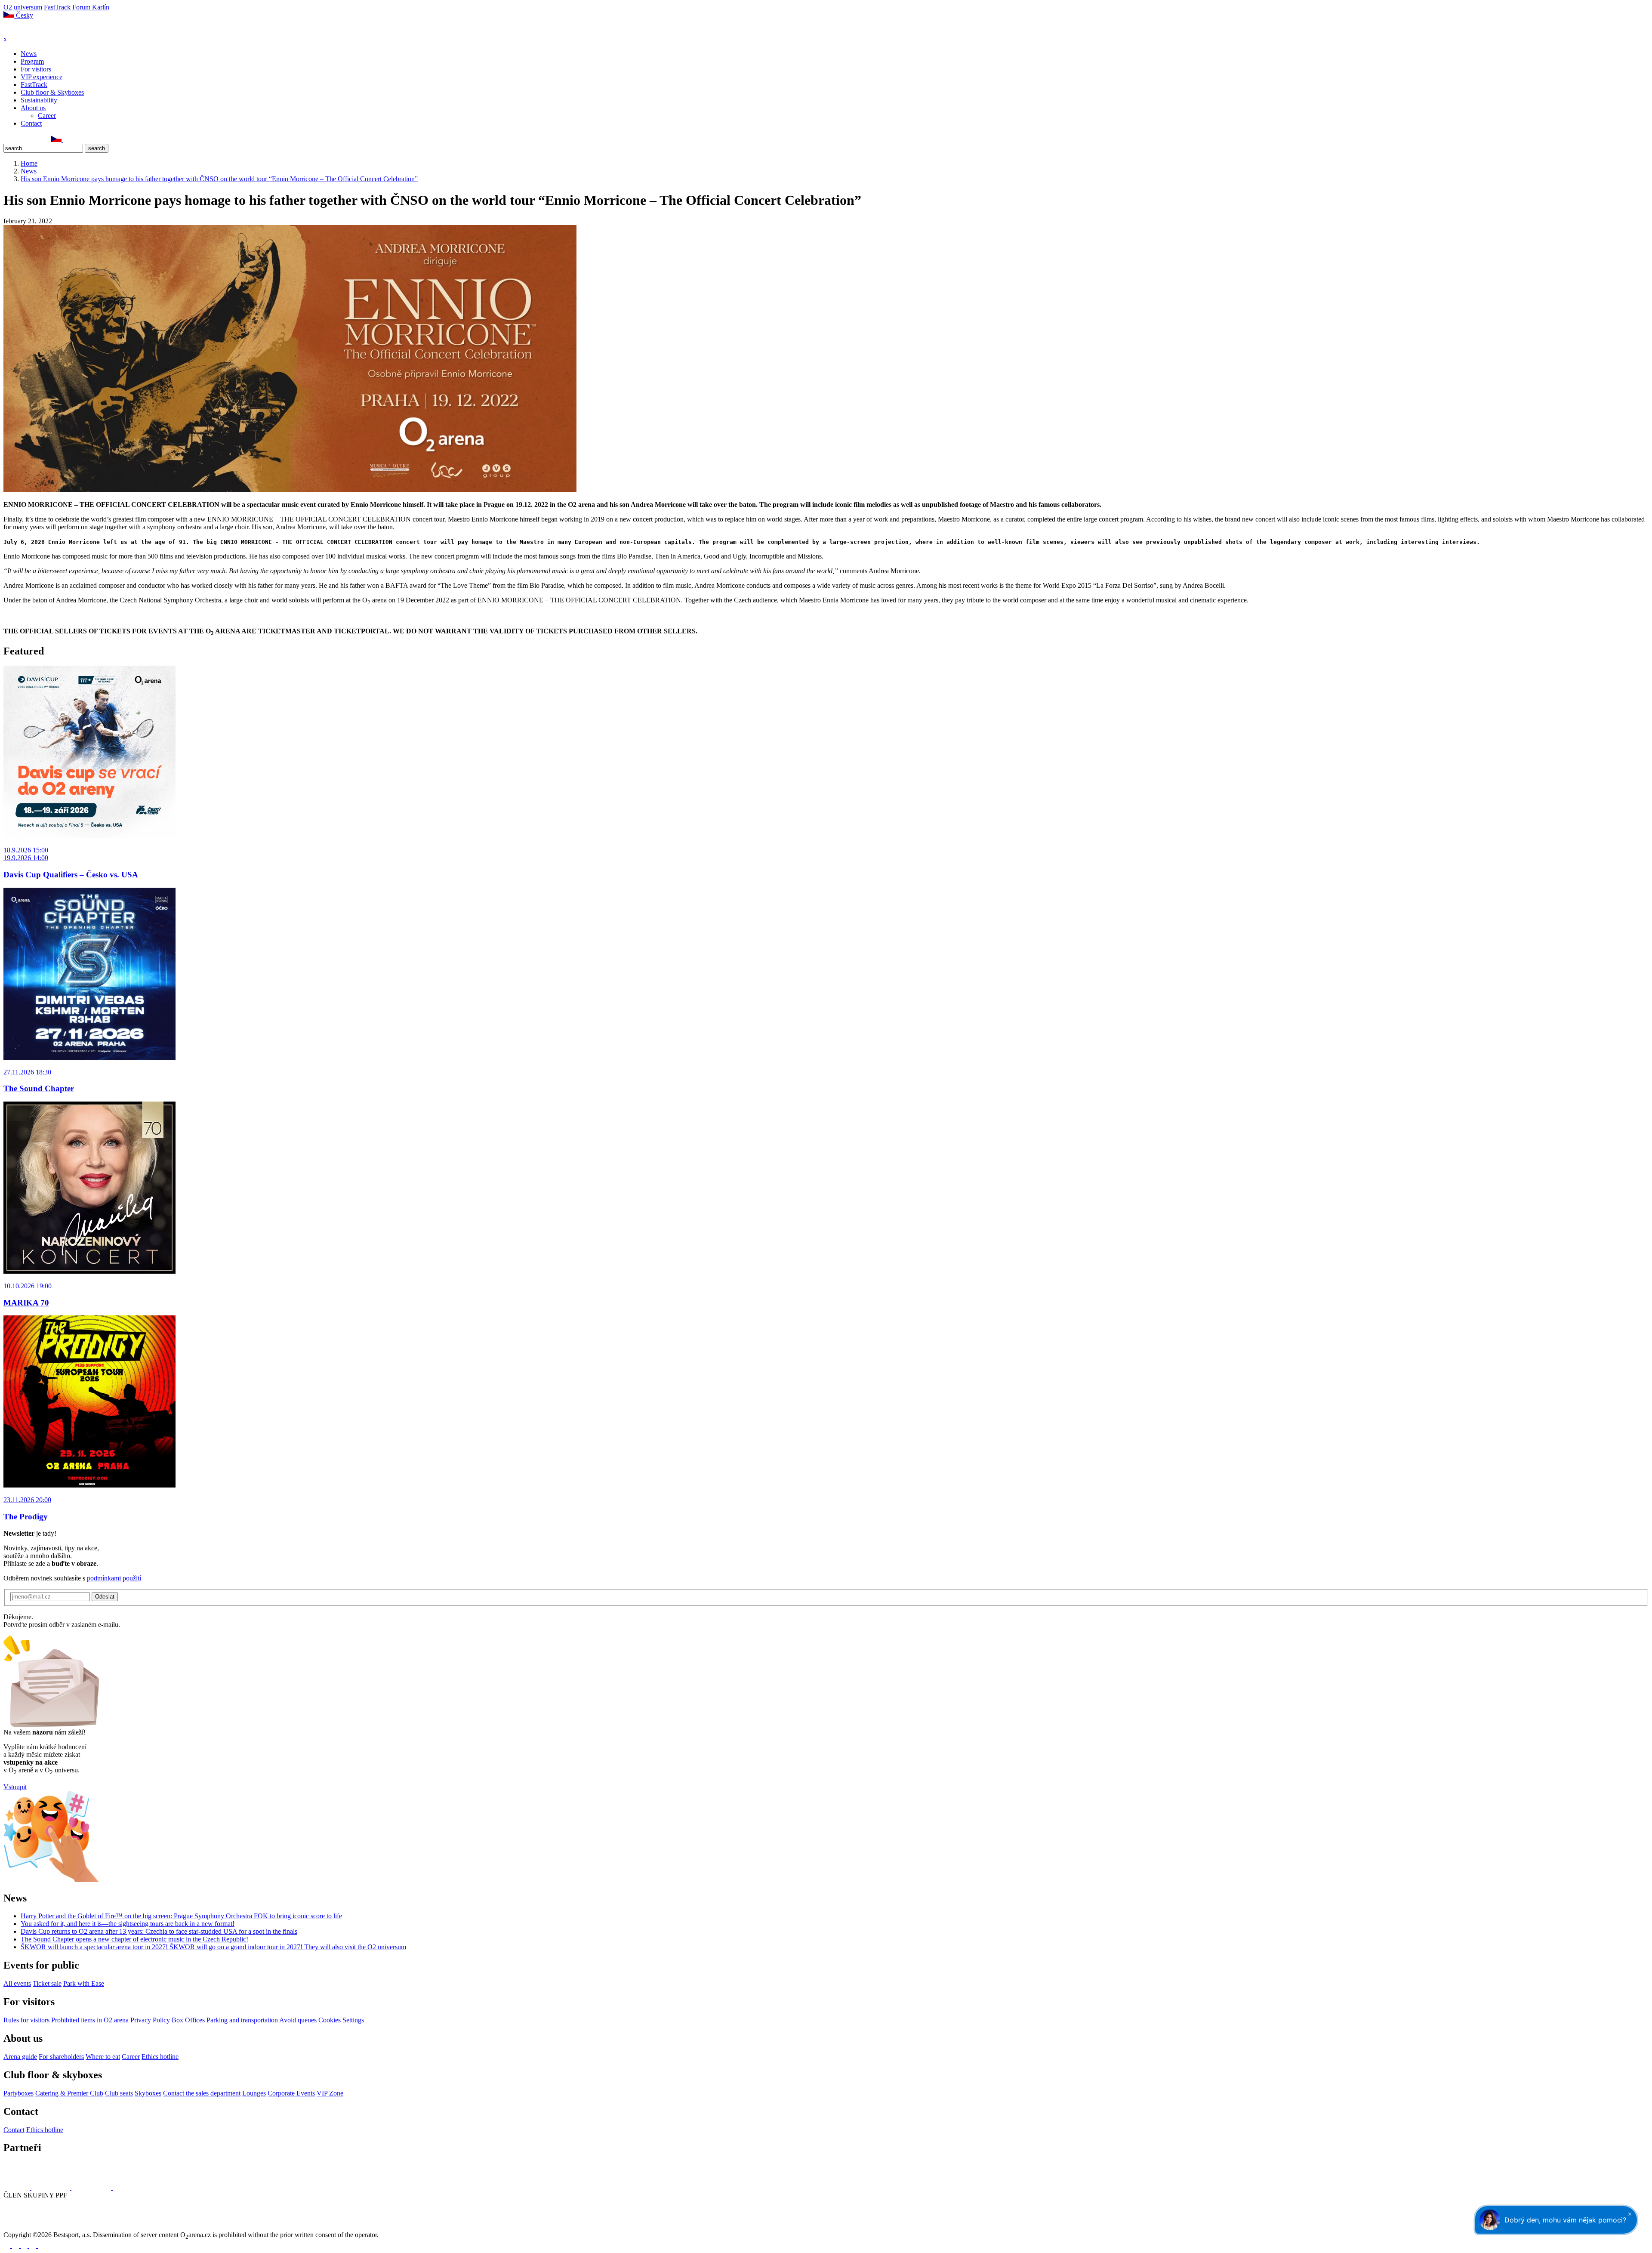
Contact (31, 123)
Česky (24, 15)
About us (33, 108)
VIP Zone (330, 2093)
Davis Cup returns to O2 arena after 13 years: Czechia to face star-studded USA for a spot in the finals (159, 1931)
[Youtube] (34, 2245)
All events (17, 1983)
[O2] (17, 2187)
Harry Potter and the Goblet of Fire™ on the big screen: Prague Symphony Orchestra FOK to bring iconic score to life (181, 1916)
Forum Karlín (91, 7)
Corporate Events (291, 2093)
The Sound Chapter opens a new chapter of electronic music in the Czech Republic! (134, 1939)
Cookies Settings (341, 2020)
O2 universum (23, 7)
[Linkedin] (26, 140)
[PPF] (23, 2227)
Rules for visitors (26, 2020)
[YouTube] (36, 140)
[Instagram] (17, 140)
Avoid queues (298, 2020)
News (29, 54)
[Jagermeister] (126, 2187)
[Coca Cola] (92, 2187)
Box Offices (188, 2020)
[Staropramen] (51, 2187)
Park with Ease (84, 1983)
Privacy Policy (150, 2020)
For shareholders (61, 2057)
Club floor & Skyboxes (52, 92)
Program (32, 61)
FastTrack (57, 7)
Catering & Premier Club (69, 2093)
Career (47, 116)
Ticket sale (47, 1983)
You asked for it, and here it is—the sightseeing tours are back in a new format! (128, 1924)
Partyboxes (18, 2093)
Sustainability (39, 100)
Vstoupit (15, 1787)
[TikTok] (45, 140)
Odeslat (105, 1597)
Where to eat (103, 2057)
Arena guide (20, 2057)
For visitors (36, 69)
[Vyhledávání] (67, 140)
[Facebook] (7, 140)
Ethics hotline (160, 2057)
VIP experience (42, 77)
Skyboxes (148, 2093)
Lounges (254, 2093)
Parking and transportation (242, 2020)
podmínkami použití (114, 1578)
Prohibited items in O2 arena (90, 2020)
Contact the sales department (202, 2093)
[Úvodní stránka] (26, 31)
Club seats (119, 2093)
